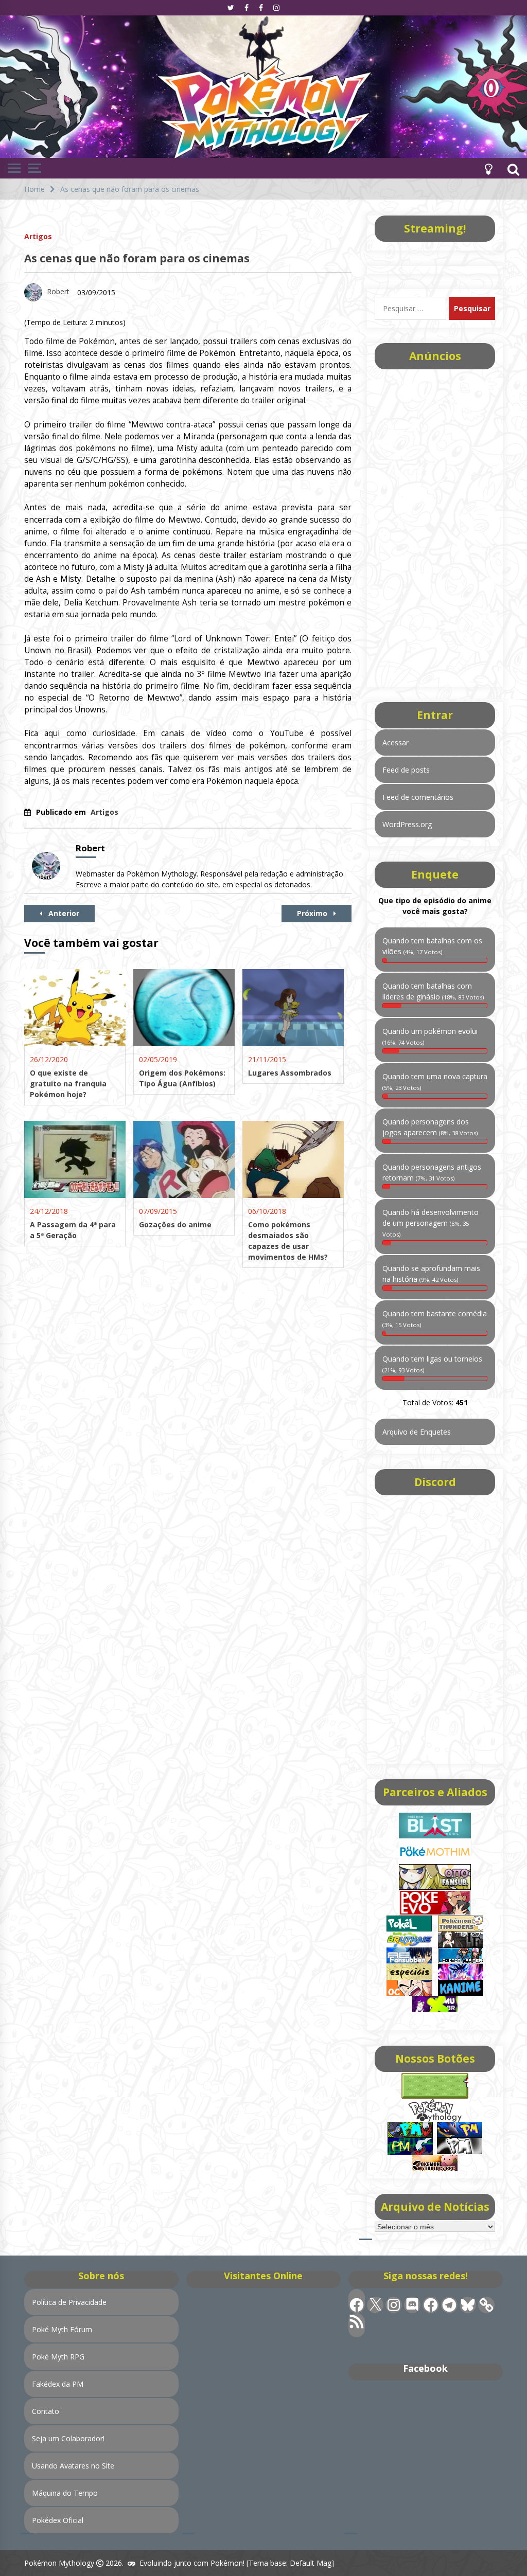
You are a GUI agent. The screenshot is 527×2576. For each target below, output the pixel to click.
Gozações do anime (175, 1224)
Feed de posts (406, 770)
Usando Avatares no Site (73, 2466)
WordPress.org (407, 824)
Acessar (396, 743)
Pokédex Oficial (58, 2520)
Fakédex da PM (58, 2384)
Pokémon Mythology (59, 2563)
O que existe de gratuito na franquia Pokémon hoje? (68, 1084)
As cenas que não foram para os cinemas (137, 258)
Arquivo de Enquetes (417, 1432)
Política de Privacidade (69, 2302)
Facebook (425, 2368)
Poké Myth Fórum (62, 2329)
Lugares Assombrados (290, 1073)
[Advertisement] (435, 525)
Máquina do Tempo (65, 2493)
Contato (46, 2411)
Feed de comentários (418, 797)
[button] (488, 168)
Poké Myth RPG (58, 2357)
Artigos (38, 236)
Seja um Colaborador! (68, 2438)
